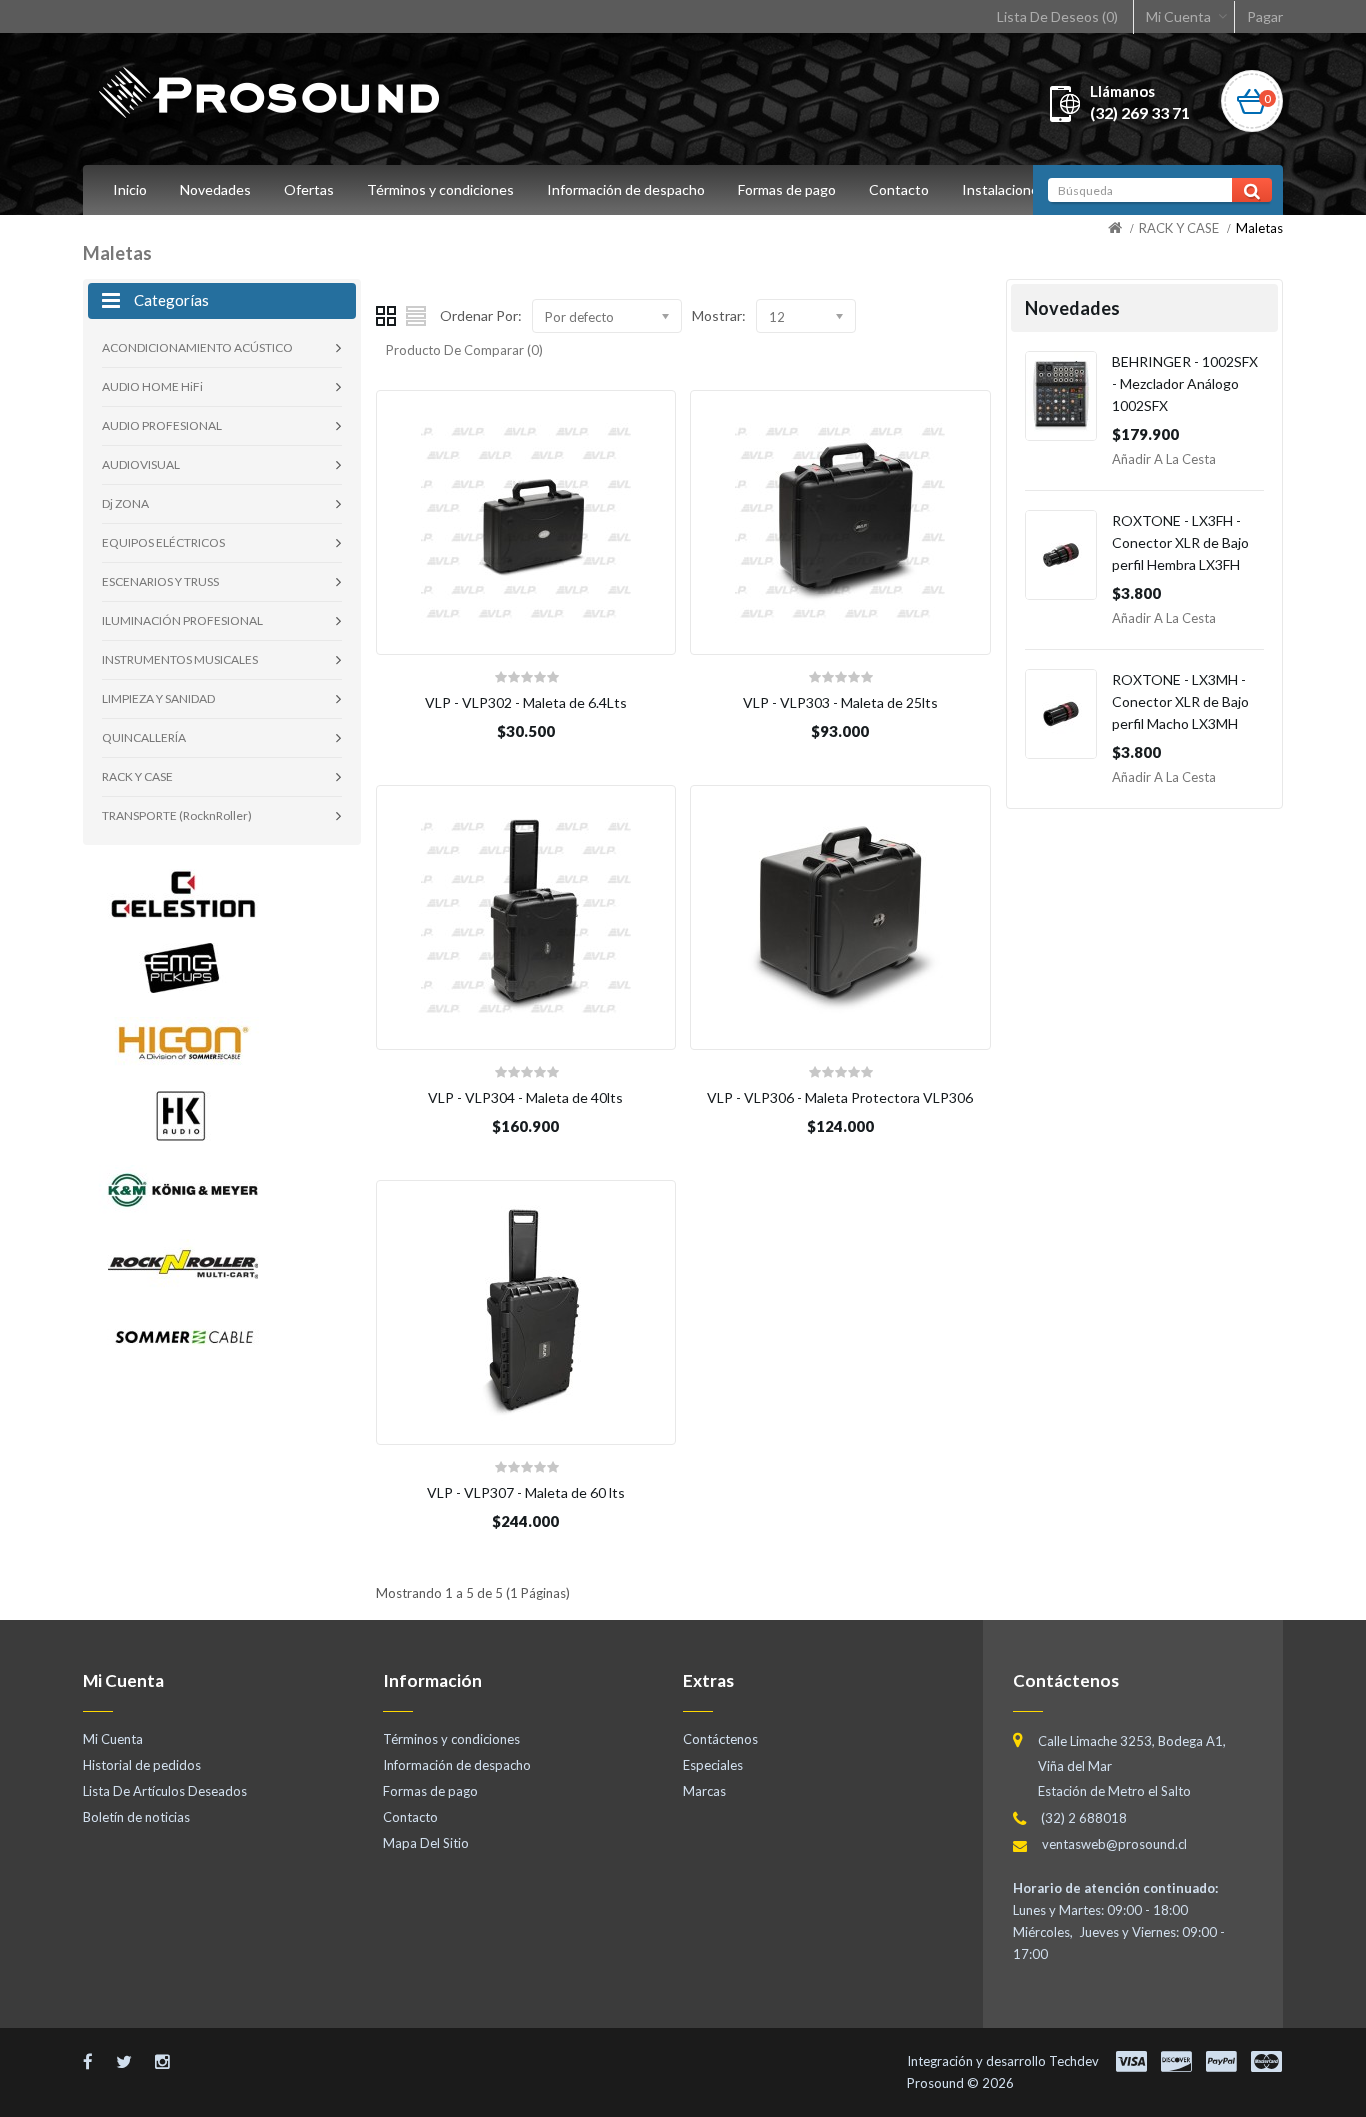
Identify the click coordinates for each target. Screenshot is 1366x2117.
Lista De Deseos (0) (1057, 16)
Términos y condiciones (440, 189)
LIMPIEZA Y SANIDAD (158, 698)
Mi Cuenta (1178, 16)
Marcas (704, 1791)
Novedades (215, 189)
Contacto (899, 189)
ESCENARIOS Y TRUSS (160, 581)
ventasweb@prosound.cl (1114, 1844)
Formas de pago (787, 189)
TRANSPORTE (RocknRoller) (177, 815)
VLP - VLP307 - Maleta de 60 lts (526, 1492)
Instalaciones (1004, 189)
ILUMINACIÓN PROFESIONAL (182, 620)
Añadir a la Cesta (1164, 459)
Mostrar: (719, 315)
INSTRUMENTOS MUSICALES (180, 659)
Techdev (1074, 2061)
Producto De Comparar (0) (464, 350)
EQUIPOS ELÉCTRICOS (163, 542)
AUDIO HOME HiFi (152, 386)
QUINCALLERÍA (144, 737)
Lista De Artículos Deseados (165, 1791)
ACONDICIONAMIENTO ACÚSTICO (197, 347)
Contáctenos (720, 1739)
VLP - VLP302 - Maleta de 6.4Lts (526, 702)
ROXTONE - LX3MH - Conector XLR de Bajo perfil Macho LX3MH (1180, 701)
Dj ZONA (125, 503)
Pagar (1265, 16)
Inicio (130, 189)
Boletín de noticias (136, 1817)
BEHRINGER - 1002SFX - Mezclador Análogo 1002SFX (1185, 383)
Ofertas (309, 189)
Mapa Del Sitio (426, 1843)
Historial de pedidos (142, 1765)
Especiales (713, 1765)
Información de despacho (626, 189)
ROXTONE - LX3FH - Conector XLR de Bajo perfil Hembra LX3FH (1180, 542)
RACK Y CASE (1179, 228)
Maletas (1259, 228)
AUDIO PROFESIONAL (162, 425)
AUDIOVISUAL (141, 464)
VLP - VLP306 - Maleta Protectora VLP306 (840, 1097)
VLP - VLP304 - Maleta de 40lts (525, 1097)
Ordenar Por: (481, 315)
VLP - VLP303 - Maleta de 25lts (840, 702)
